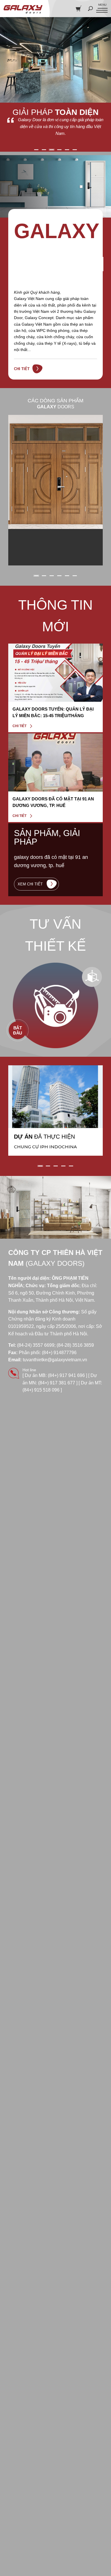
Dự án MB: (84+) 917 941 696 (55, 1375)
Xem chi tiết (31, 884)
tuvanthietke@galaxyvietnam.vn (55, 1360)
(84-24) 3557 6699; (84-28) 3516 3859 (55, 1345)
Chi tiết (22, 369)
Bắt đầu (18, 1031)
